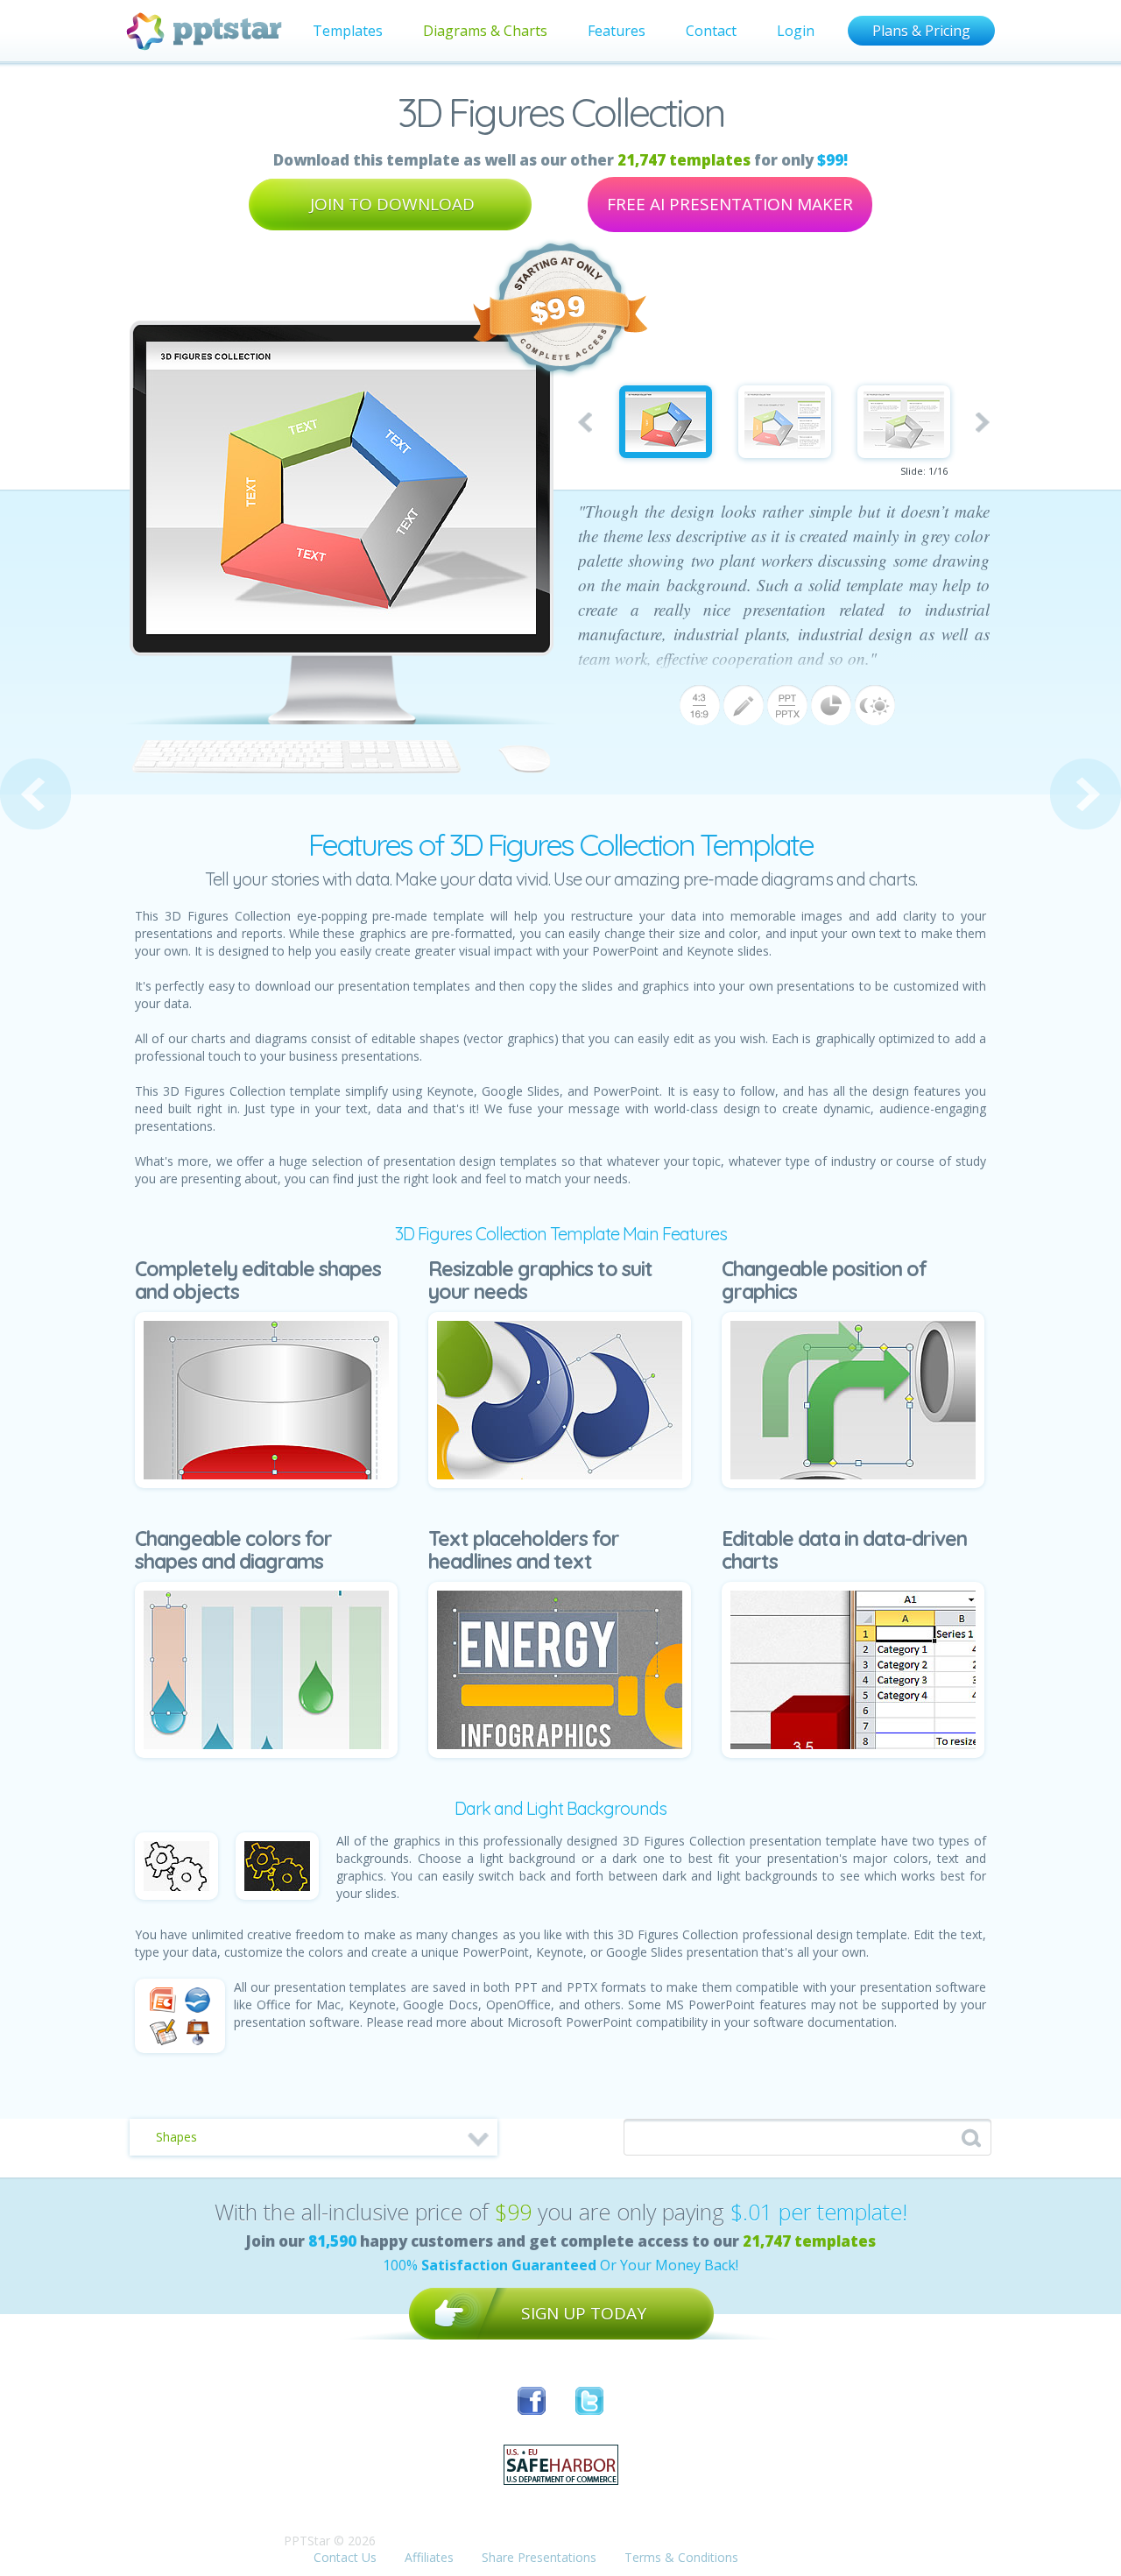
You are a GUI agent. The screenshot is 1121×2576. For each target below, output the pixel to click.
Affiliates (429, 2557)
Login (796, 31)
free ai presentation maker (730, 204)
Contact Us (345, 2557)
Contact (711, 31)
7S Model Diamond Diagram (1086, 794)
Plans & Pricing (921, 31)
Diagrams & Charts (485, 31)
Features (617, 31)
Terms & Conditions (681, 2557)
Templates (348, 31)
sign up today (584, 2313)
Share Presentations (539, 2557)
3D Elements (35, 794)
